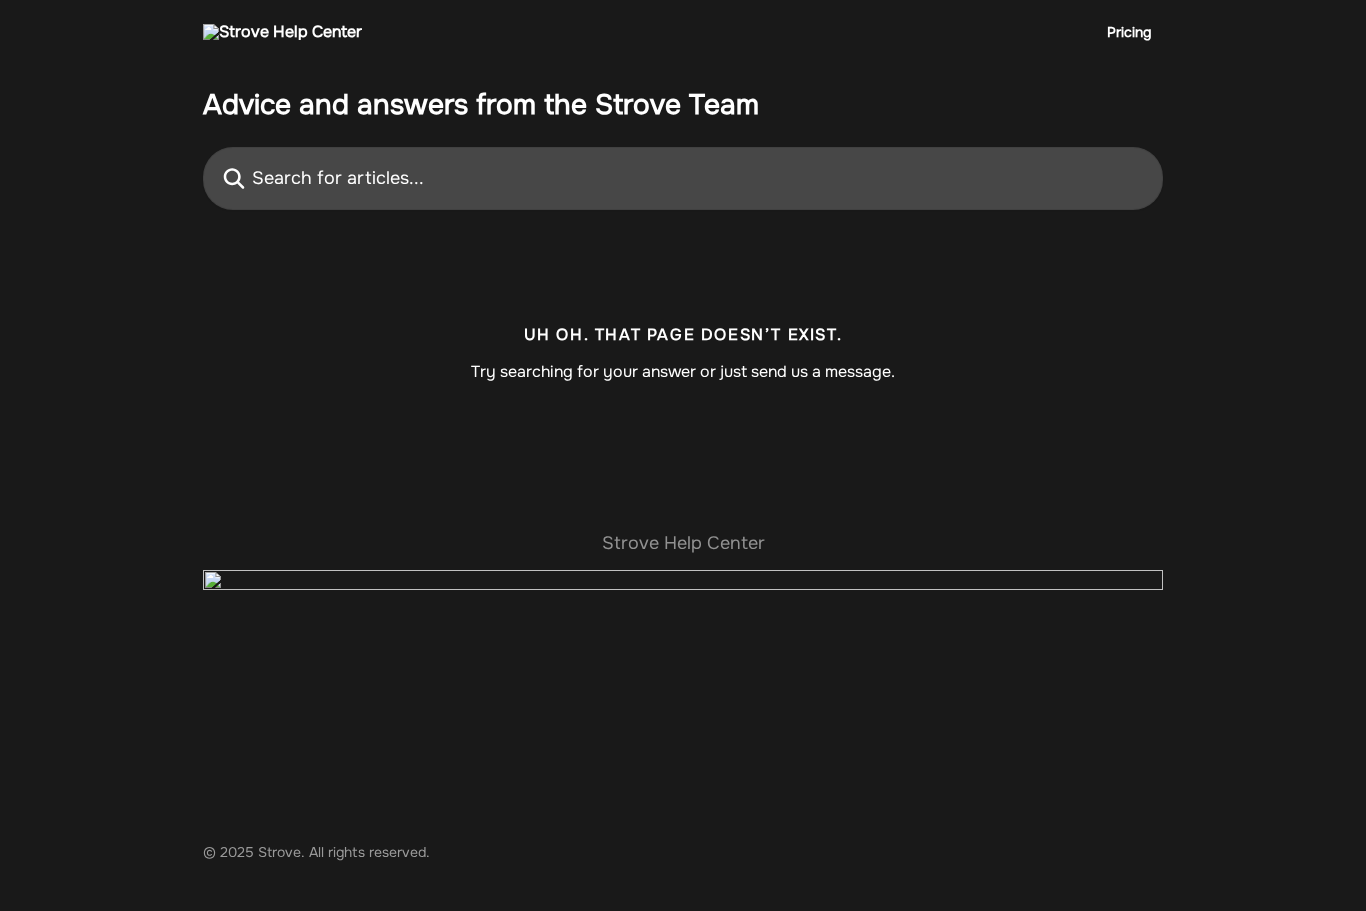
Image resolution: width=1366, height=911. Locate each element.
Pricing (1129, 32)
